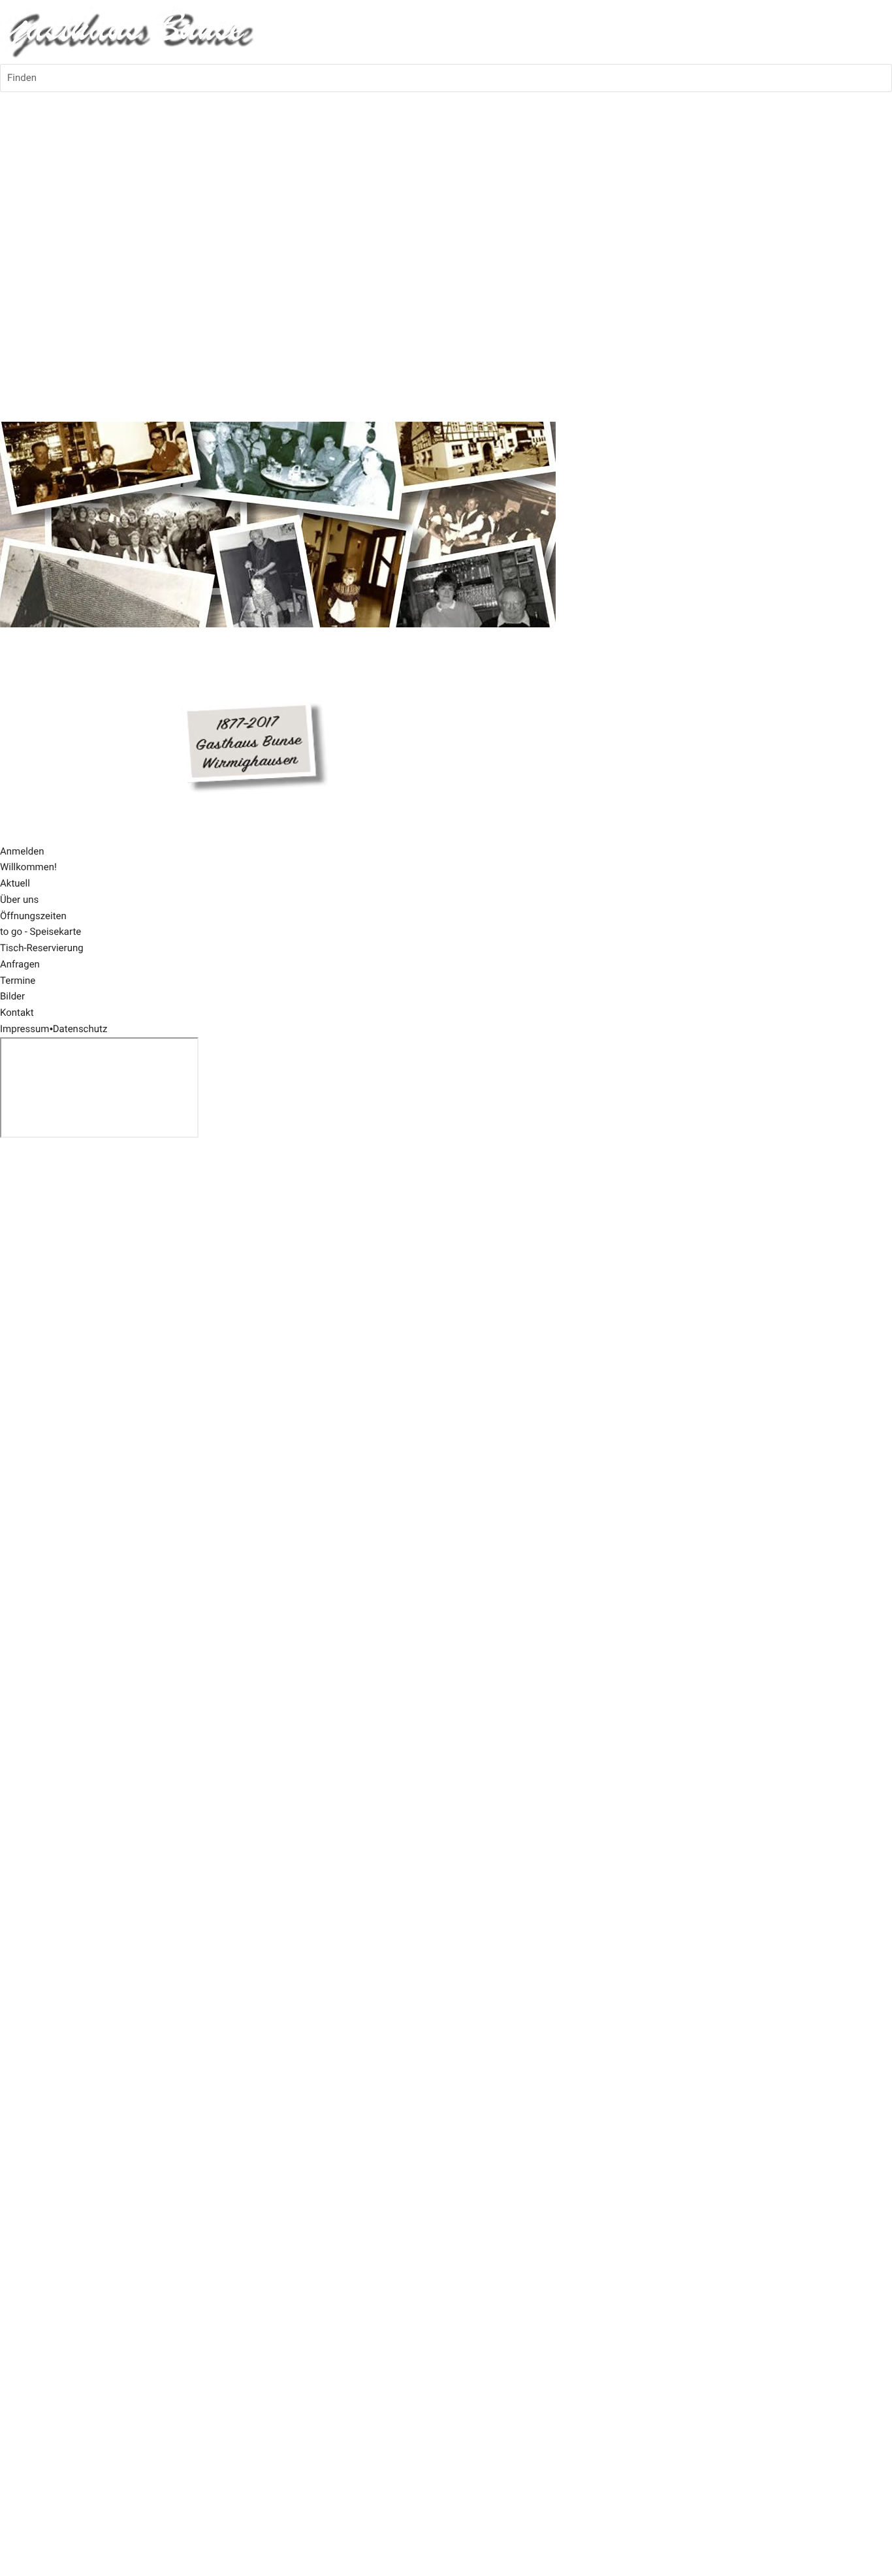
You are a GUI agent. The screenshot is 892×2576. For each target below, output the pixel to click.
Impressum (24, 1029)
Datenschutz (80, 1029)
